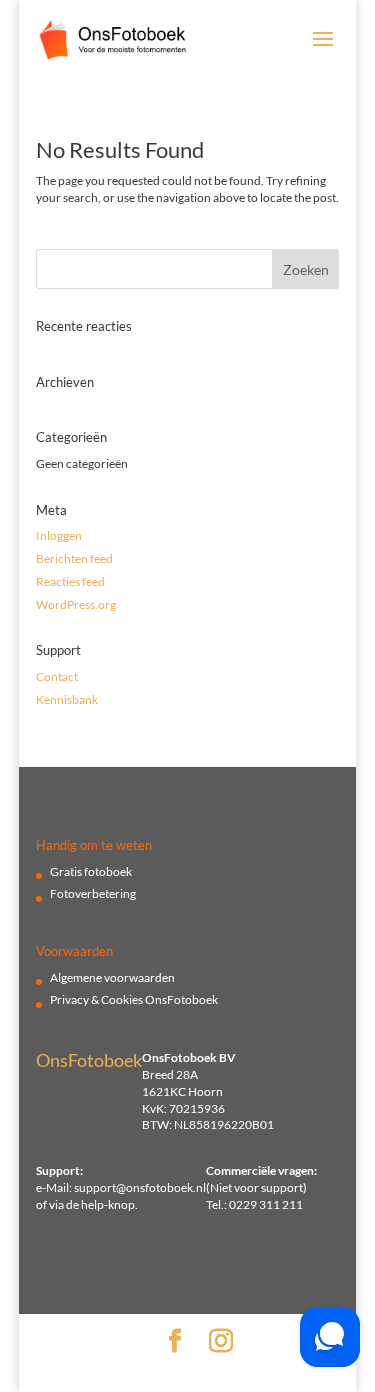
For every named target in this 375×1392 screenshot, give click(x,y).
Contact (57, 676)
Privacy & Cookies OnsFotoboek (134, 999)
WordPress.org (76, 604)
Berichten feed (74, 558)
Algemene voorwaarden (112, 977)
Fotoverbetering (93, 893)
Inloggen (59, 535)
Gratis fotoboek (91, 871)
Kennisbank (67, 699)
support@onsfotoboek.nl (140, 1187)
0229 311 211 (266, 1204)
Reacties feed (70, 581)
